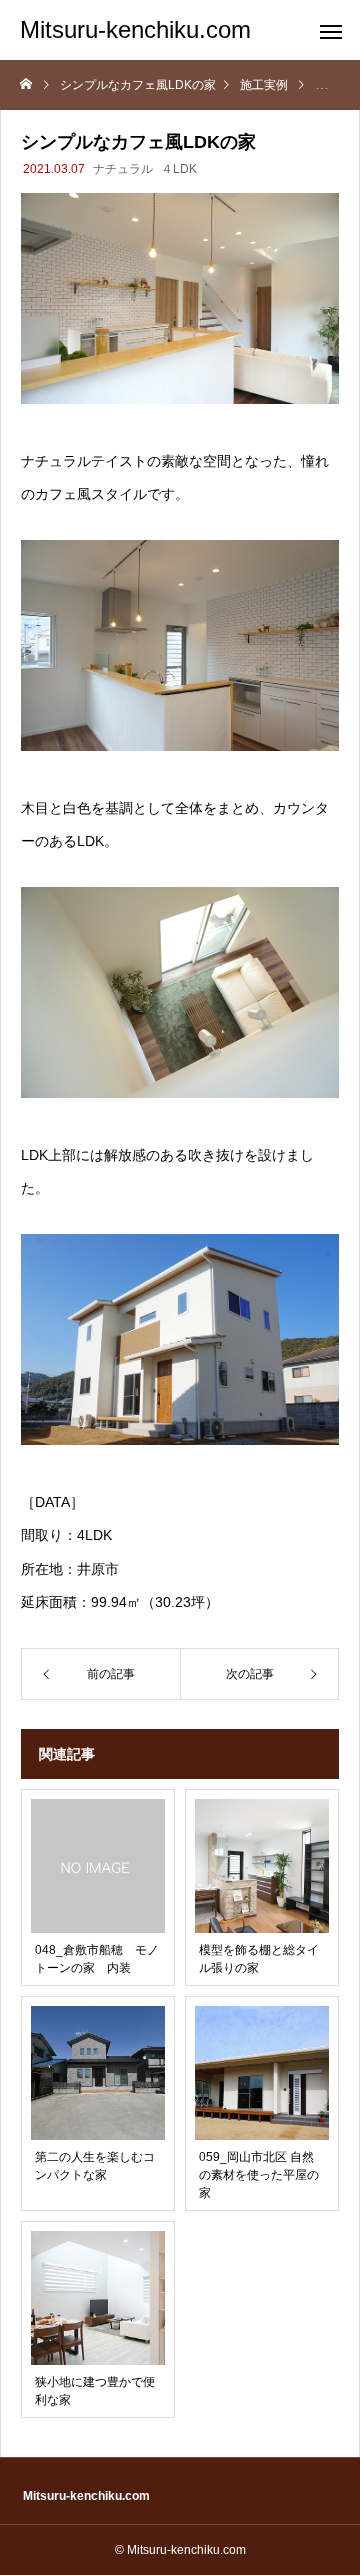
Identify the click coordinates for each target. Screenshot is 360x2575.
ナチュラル (123, 169)
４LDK (179, 169)
